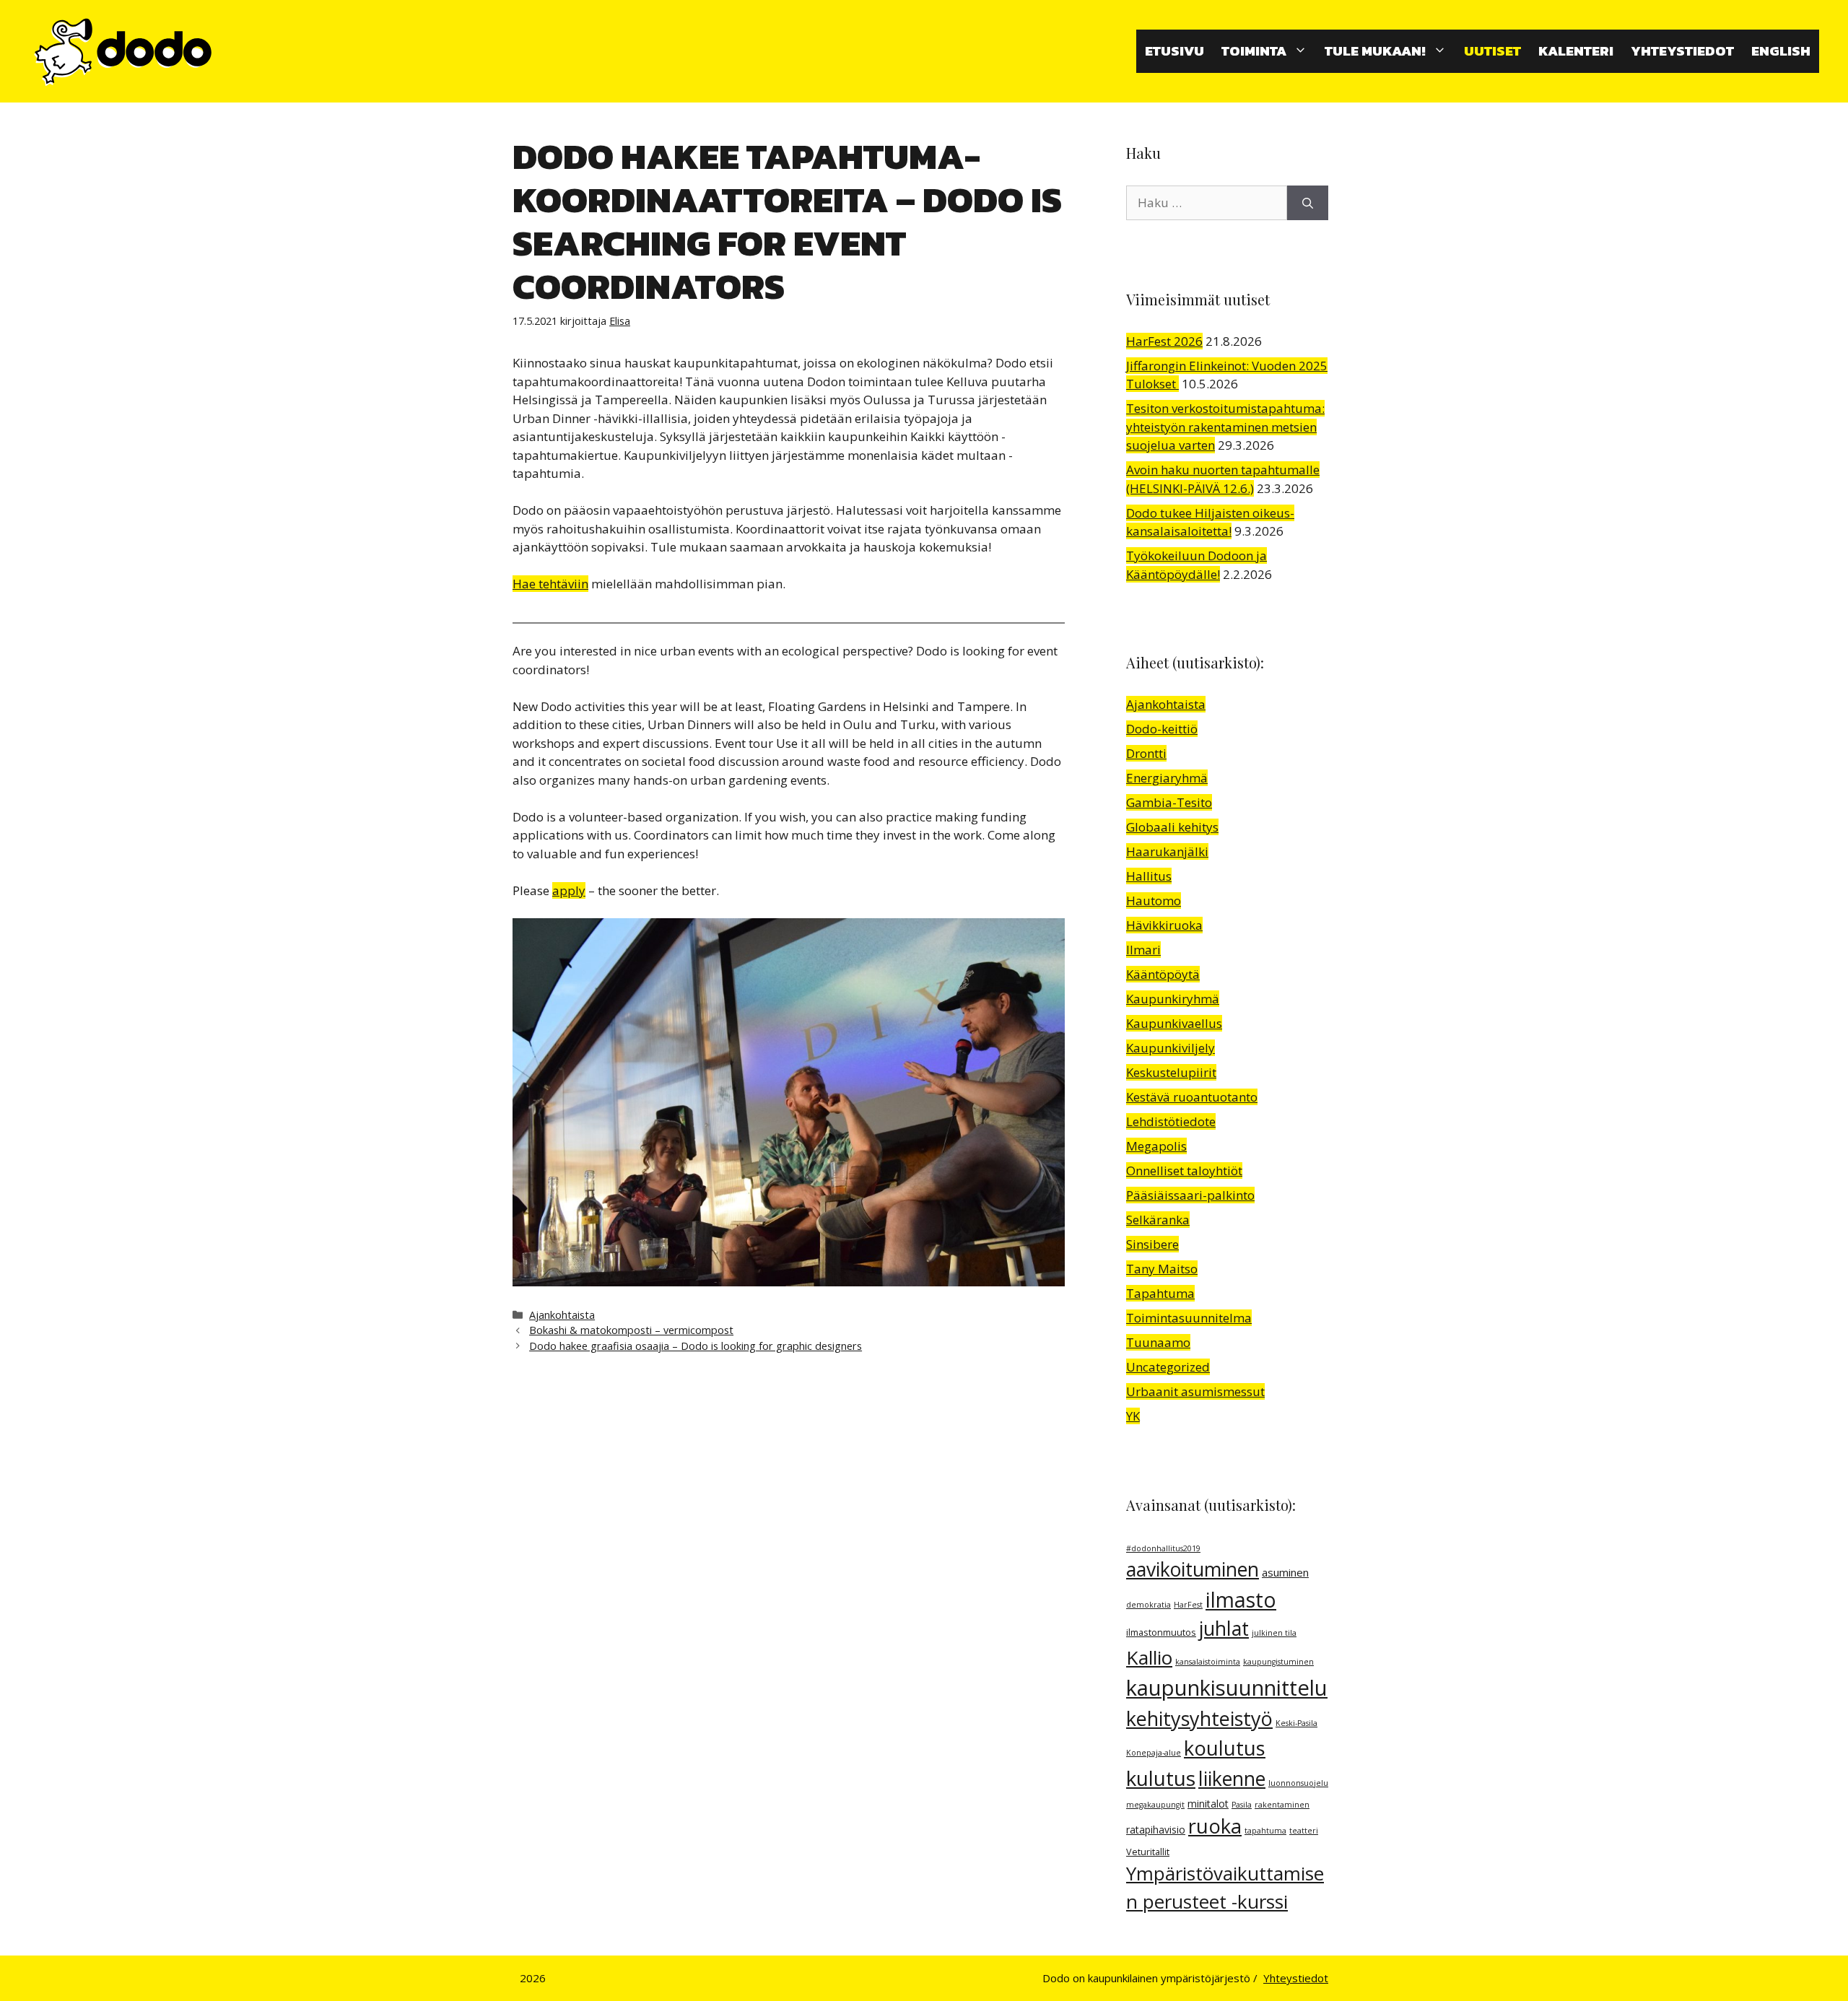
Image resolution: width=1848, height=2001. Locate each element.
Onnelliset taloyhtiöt (1184, 1170)
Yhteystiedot (1682, 51)
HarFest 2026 (1164, 341)
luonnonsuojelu (1298, 1783)
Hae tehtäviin (550, 584)
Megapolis (1156, 1146)
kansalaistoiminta (1208, 1662)
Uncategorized (1168, 1367)
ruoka (1215, 1826)
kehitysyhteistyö (1199, 1718)
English (1781, 51)
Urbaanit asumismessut (1195, 1391)
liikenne (1232, 1779)
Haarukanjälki (1167, 851)
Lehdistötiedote (1171, 1121)
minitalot (1208, 1804)
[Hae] (1308, 203)
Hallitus (1149, 876)
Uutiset (1492, 51)
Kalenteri (1576, 51)
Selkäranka (1158, 1220)
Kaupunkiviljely (1171, 1048)
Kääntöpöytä (1163, 974)
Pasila (1242, 1805)
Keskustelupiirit (1171, 1072)
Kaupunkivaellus (1174, 1023)
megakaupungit (1155, 1805)
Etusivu (1174, 51)
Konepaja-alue (1154, 1753)
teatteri (1304, 1831)
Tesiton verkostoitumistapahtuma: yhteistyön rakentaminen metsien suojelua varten (1225, 427)
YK (1133, 1416)
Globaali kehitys (1172, 827)
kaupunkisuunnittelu (1227, 1688)
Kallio (1149, 1657)
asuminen (1285, 1572)
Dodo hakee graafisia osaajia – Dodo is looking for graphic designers (696, 1346)
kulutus (1161, 1778)
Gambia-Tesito (1169, 802)
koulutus (1225, 1748)
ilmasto (1241, 1600)
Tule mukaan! (1375, 51)
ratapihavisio (1156, 1830)
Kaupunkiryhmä (1173, 999)
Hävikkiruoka (1164, 925)
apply (569, 890)
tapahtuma (1265, 1831)
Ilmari (1143, 950)
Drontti (1146, 753)
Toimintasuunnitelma (1189, 1318)
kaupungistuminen (1278, 1662)
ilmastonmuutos (1161, 1632)
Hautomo (1154, 901)
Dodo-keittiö (1162, 729)
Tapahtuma (1160, 1293)
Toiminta (1254, 51)
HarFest (1188, 1605)
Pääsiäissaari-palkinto (1190, 1195)
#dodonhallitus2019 (1163, 1548)
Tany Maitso (1162, 1269)
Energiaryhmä (1167, 778)
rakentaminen (1282, 1805)
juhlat (1224, 1629)
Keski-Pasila (1296, 1723)
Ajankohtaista (562, 1315)
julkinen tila (1274, 1633)
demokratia (1149, 1605)
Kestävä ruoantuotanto (1192, 1097)
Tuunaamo (1158, 1342)
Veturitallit (1148, 1852)
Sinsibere (1152, 1244)
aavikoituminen (1193, 1569)
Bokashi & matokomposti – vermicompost (631, 1330)
